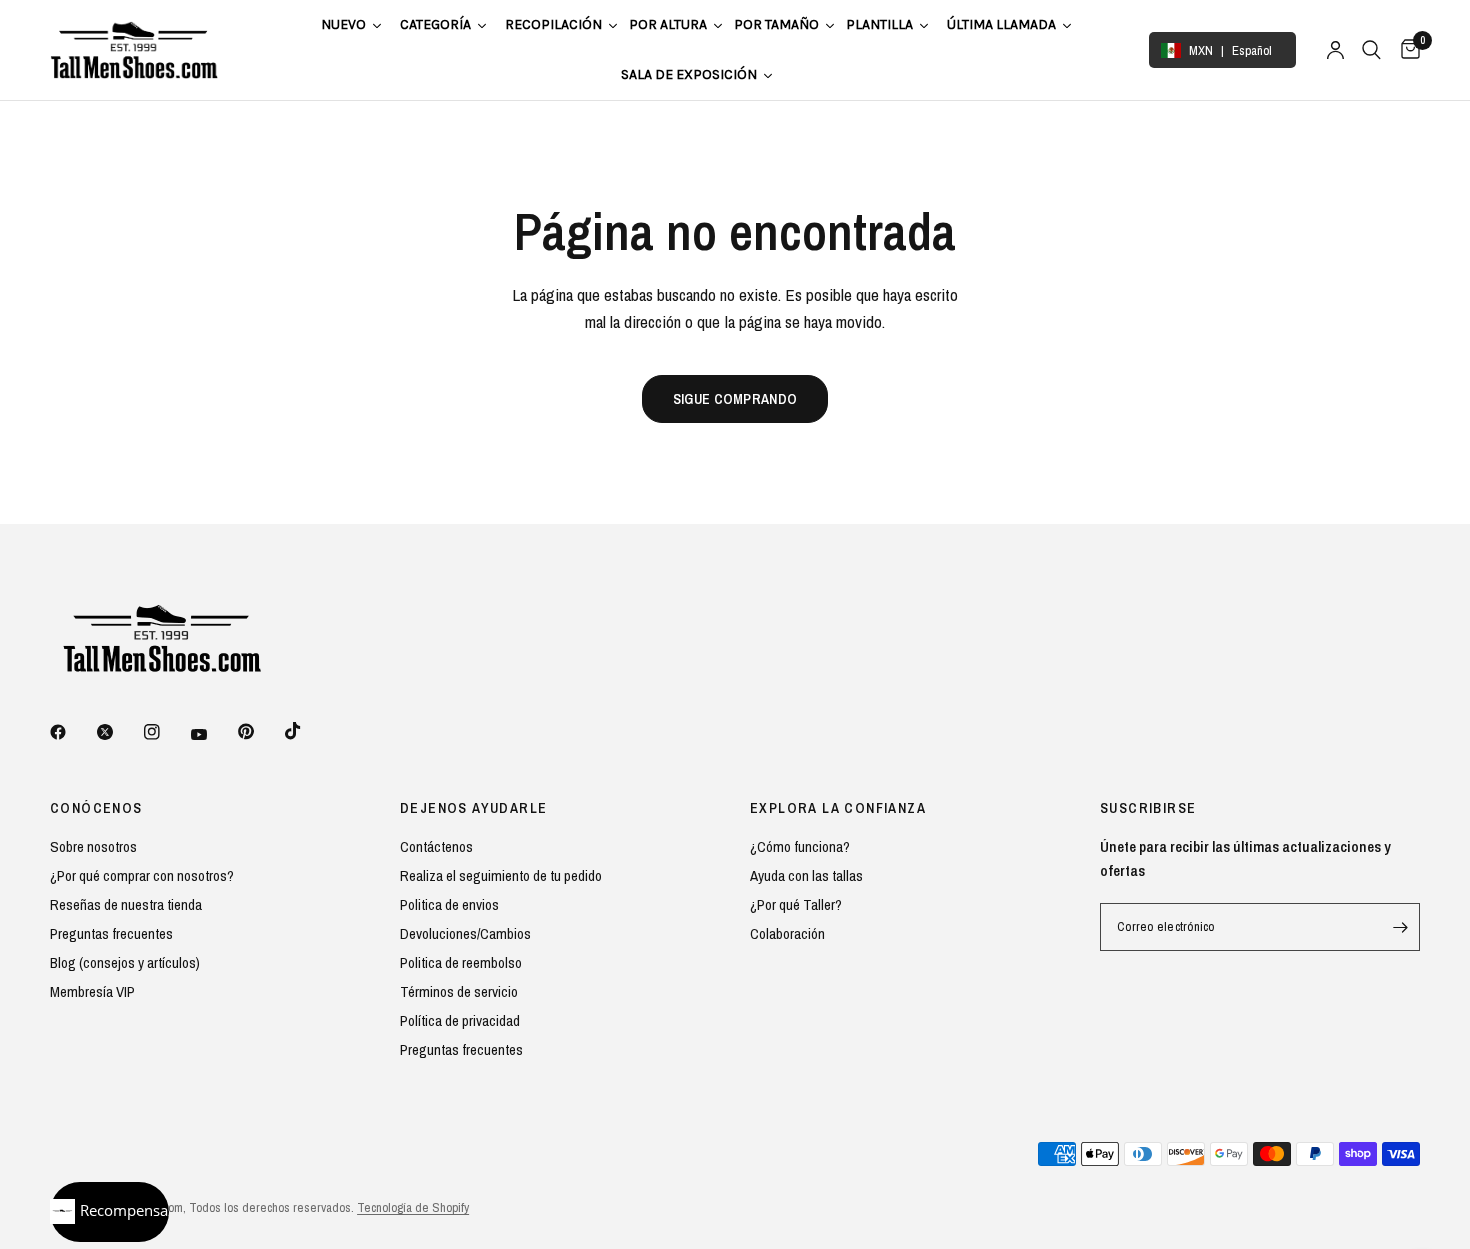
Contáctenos (436, 846)
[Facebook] (72, 732)
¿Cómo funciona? (800, 846)
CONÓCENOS (96, 808)
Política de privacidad (460, 1020)
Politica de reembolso (461, 962)
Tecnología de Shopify (413, 1207)
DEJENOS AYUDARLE (473, 808)
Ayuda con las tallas (806, 875)
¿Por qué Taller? (796, 904)
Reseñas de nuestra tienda (126, 904)
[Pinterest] (260, 731)
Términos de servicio (459, 991)
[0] (1405, 50)
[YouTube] (213, 734)
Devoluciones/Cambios (465, 933)
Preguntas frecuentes (111, 933)
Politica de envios (449, 904)
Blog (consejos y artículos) (125, 962)
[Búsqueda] (1371, 50)
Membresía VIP (92, 991)
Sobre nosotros (93, 846)
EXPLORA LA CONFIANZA (838, 808)
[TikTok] (307, 731)
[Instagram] (166, 732)
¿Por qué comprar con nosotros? (142, 875)
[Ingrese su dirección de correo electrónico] (1400, 927)
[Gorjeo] (119, 732)
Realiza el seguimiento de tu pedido (501, 875)
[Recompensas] (109, 1212)
